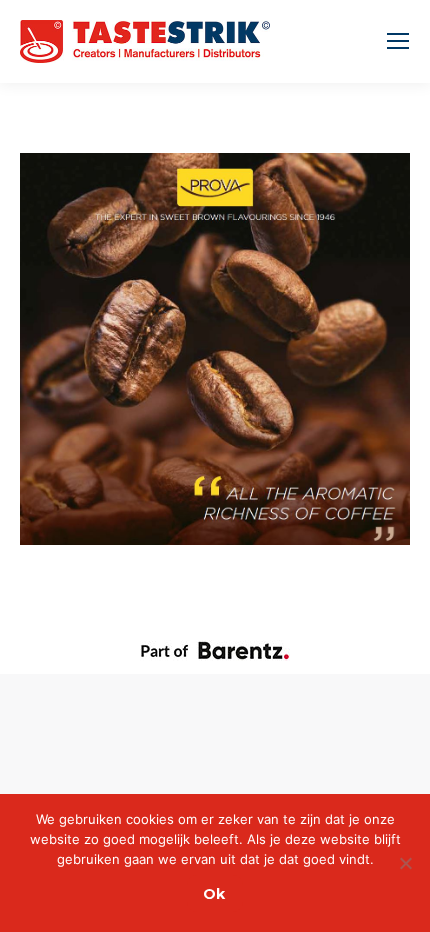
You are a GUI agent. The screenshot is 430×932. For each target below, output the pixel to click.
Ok (214, 894)
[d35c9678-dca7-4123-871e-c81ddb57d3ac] (215, 349)
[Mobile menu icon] (398, 41)
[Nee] (405, 863)
